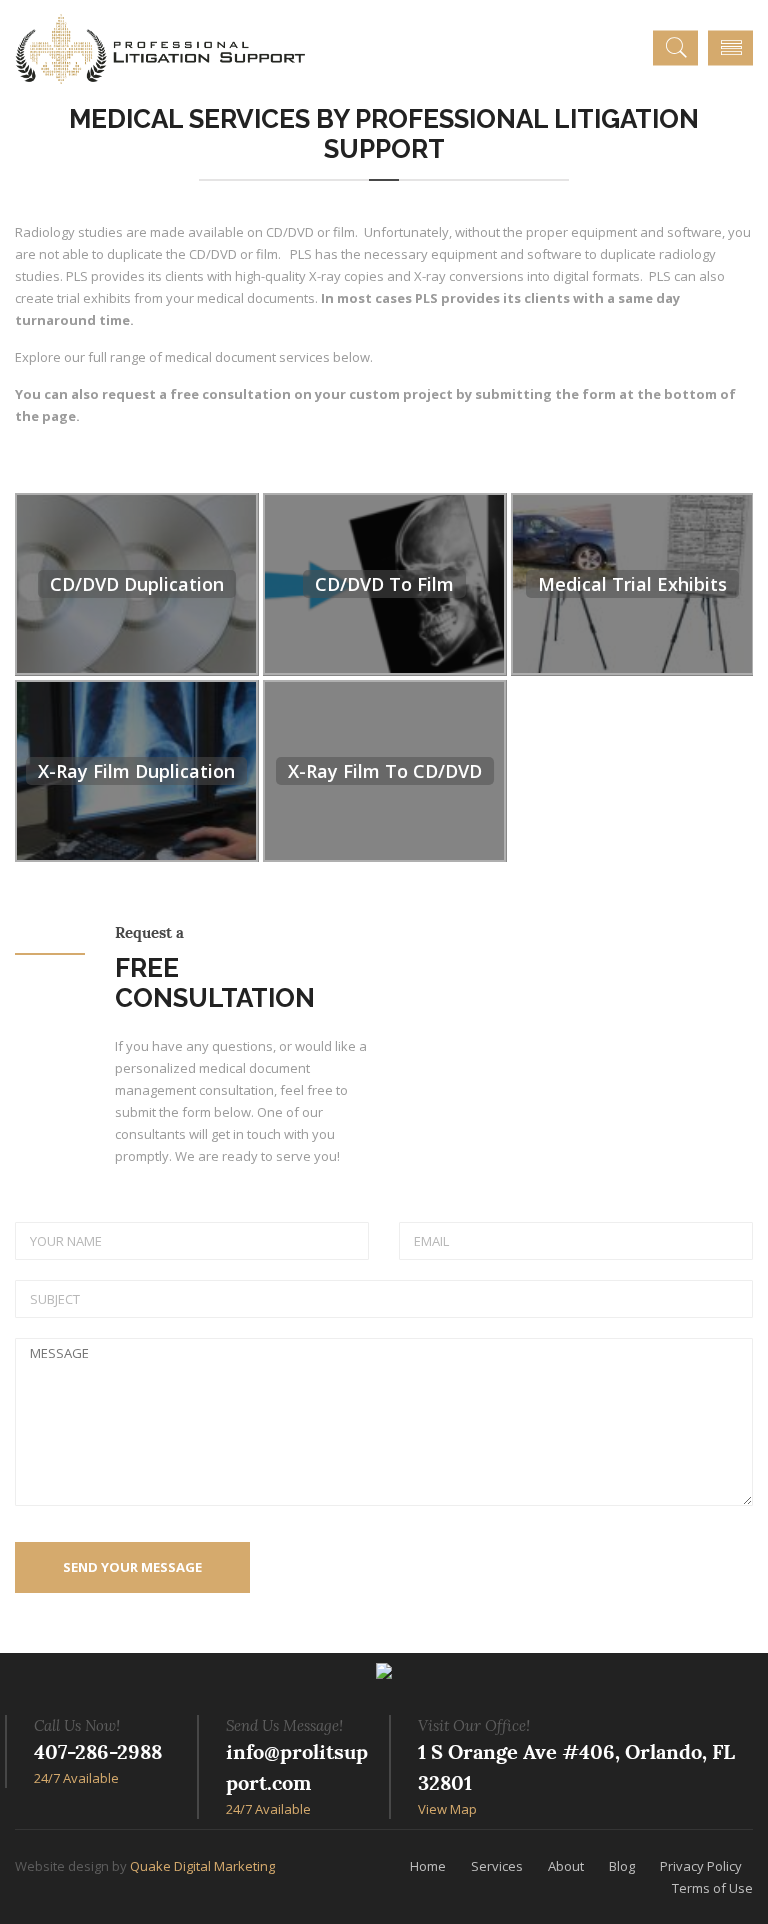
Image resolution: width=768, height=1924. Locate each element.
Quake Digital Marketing (202, 1866)
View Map (447, 1809)
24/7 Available (76, 1778)
